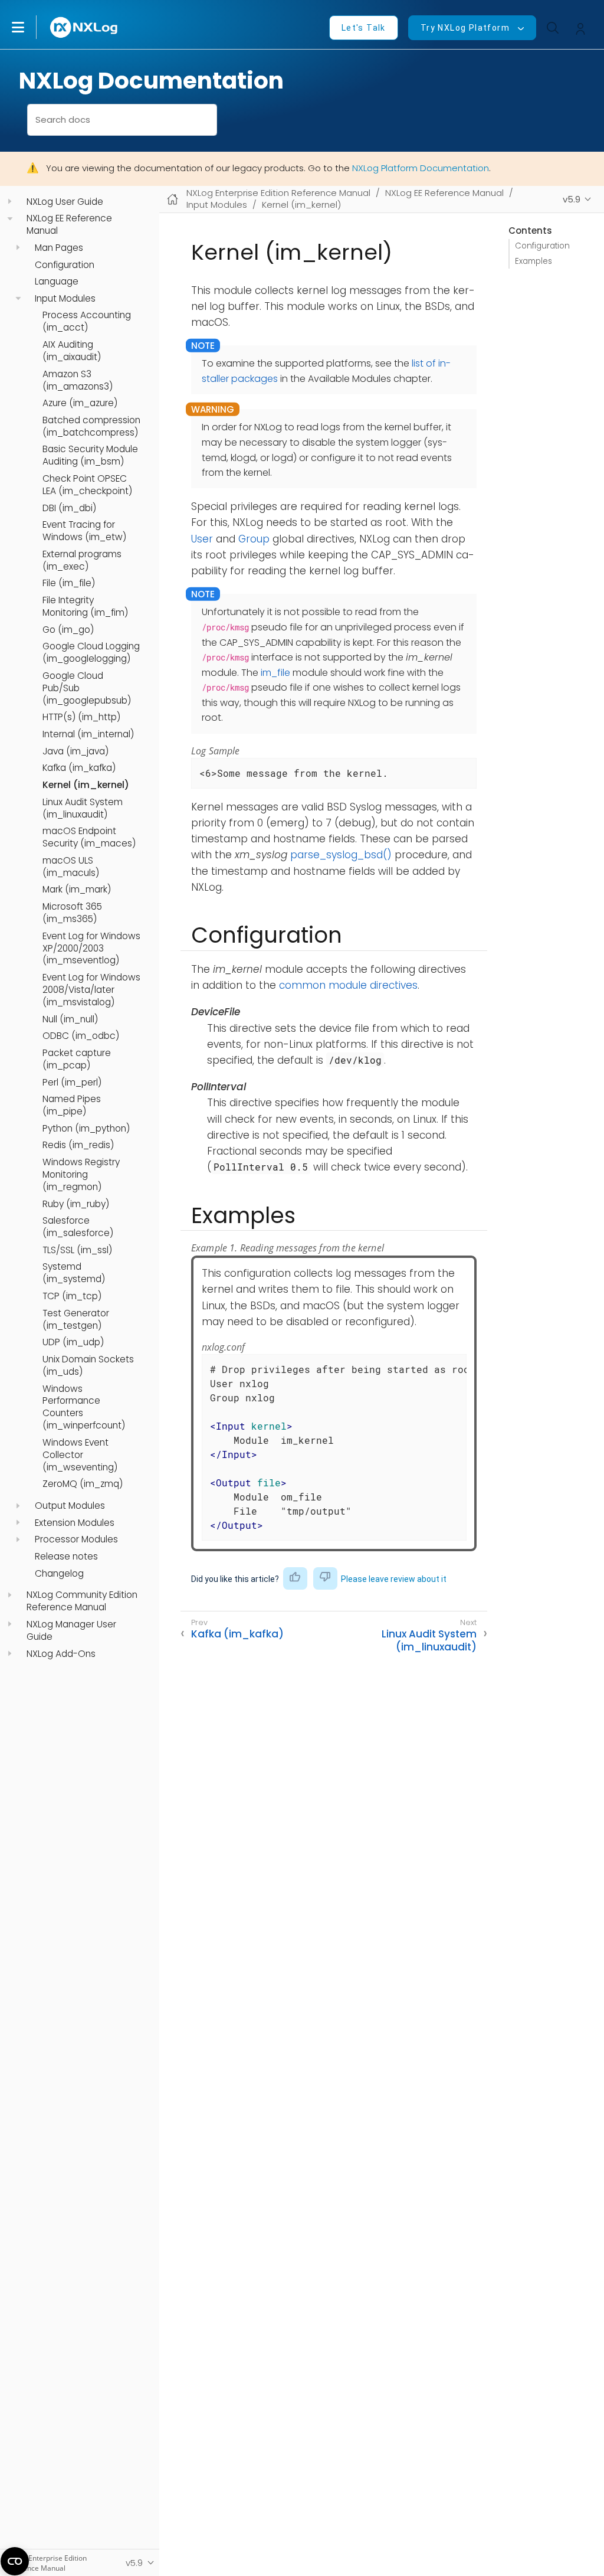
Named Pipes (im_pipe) (72, 1105)
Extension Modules (75, 1523)
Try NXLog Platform (465, 28)
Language (57, 282)
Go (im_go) (68, 630)
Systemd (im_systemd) (74, 1273)
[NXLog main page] (84, 27)
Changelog (59, 1574)
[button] (30, 27)
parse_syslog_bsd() (341, 855)
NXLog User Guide (65, 202)
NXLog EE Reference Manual (69, 225)
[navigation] (10, 202)
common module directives (348, 985)
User (202, 539)
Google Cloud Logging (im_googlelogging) (91, 653)
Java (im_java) (75, 751)
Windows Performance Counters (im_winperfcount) (84, 1408)
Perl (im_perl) (72, 1083)
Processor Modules (76, 1539)
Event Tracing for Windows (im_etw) (84, 531)
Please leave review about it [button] (394, 1579)
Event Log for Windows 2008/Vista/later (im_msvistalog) (91, 990)
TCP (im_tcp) (72, 1296)
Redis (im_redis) (78, 1145)
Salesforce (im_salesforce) (78, 1227)
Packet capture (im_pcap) (77, 1059)
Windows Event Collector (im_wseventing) (80, 1455)
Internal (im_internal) (88, 734)
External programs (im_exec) (82, 560)
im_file (275, 673)
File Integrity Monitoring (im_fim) (85, 607)
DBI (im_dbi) (69, 508)
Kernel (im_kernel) (86, 785)
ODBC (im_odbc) (81, 1036)
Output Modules (70, 1506)
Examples (534, 261)
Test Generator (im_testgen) (76, 1320)
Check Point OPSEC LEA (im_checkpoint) (87, 485)
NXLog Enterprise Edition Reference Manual (278, 193)
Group (254, 539)
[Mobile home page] (173, 199)
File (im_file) (69, 583)
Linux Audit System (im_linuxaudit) (83, 808)
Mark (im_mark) (77, 890)
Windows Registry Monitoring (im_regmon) (81, 1175)
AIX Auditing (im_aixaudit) (72, 351)
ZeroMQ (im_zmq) (83, 1484)
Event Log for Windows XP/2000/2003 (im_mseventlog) (91, 949)
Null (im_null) (70, 1019)
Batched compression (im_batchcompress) (91, 426)
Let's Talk (364, 28)
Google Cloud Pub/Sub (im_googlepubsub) (87, 688)
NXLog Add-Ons (61, 1654)
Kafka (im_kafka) (79, 768)
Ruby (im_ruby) (76, 1204)
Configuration (65, 265)
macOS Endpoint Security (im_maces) (89, 837)
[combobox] (122, 120)
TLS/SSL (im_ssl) (77, 1250)
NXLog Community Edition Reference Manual (82, 1601)
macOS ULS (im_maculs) (71, 867)
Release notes (66, 1557)
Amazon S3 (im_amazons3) (78, 380)
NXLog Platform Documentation (421, 168)
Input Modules (65, 299)
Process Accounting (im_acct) (87, 321)
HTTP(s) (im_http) (81, 717)
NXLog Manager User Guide (71, 1631)
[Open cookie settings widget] (15, 2561)
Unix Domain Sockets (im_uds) (88, 1366)
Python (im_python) (86, 1129)
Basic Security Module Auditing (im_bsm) (90, 455)
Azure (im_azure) (80, 403)
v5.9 (572, 199)
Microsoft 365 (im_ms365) (72, 913)
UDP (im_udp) (73, 1342)
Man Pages (59, 248)
